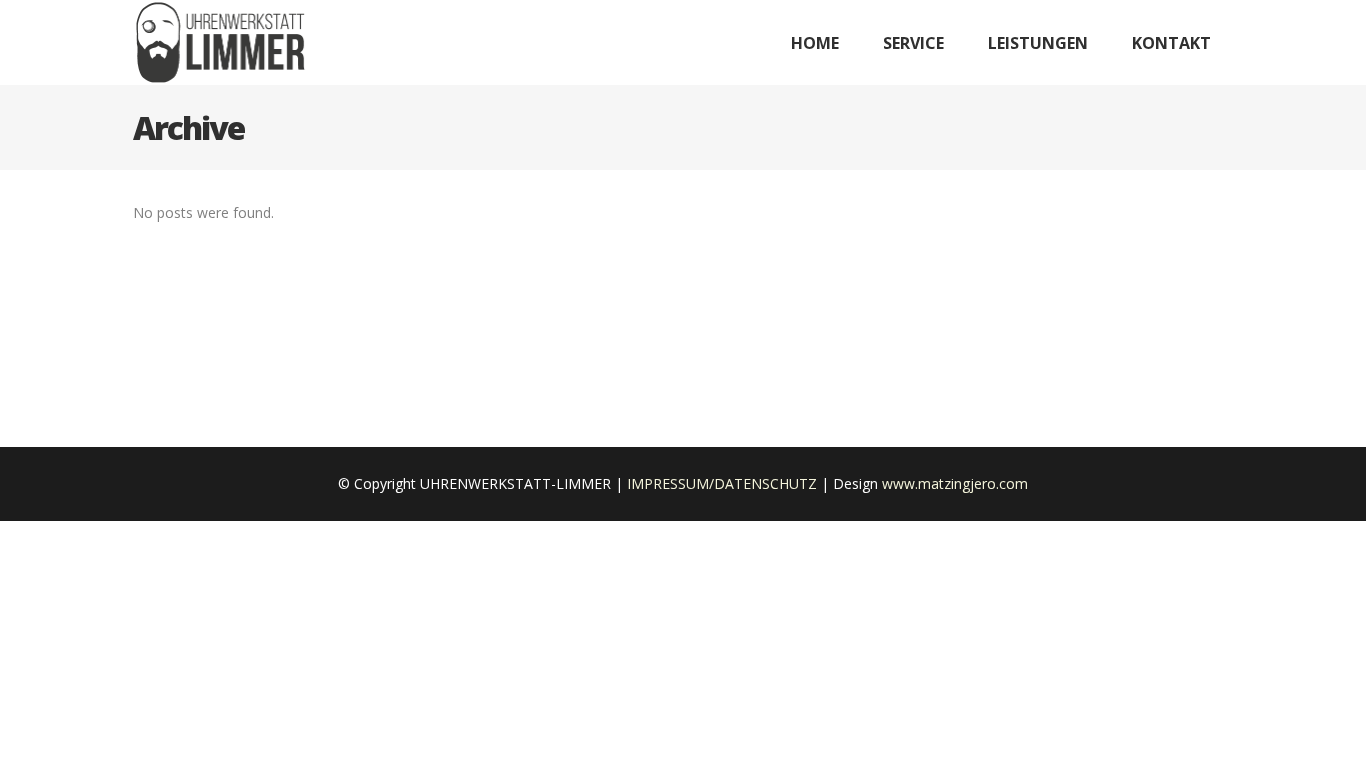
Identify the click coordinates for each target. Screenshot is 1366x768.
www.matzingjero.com (955, 483)
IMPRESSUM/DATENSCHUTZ (722, 483)
